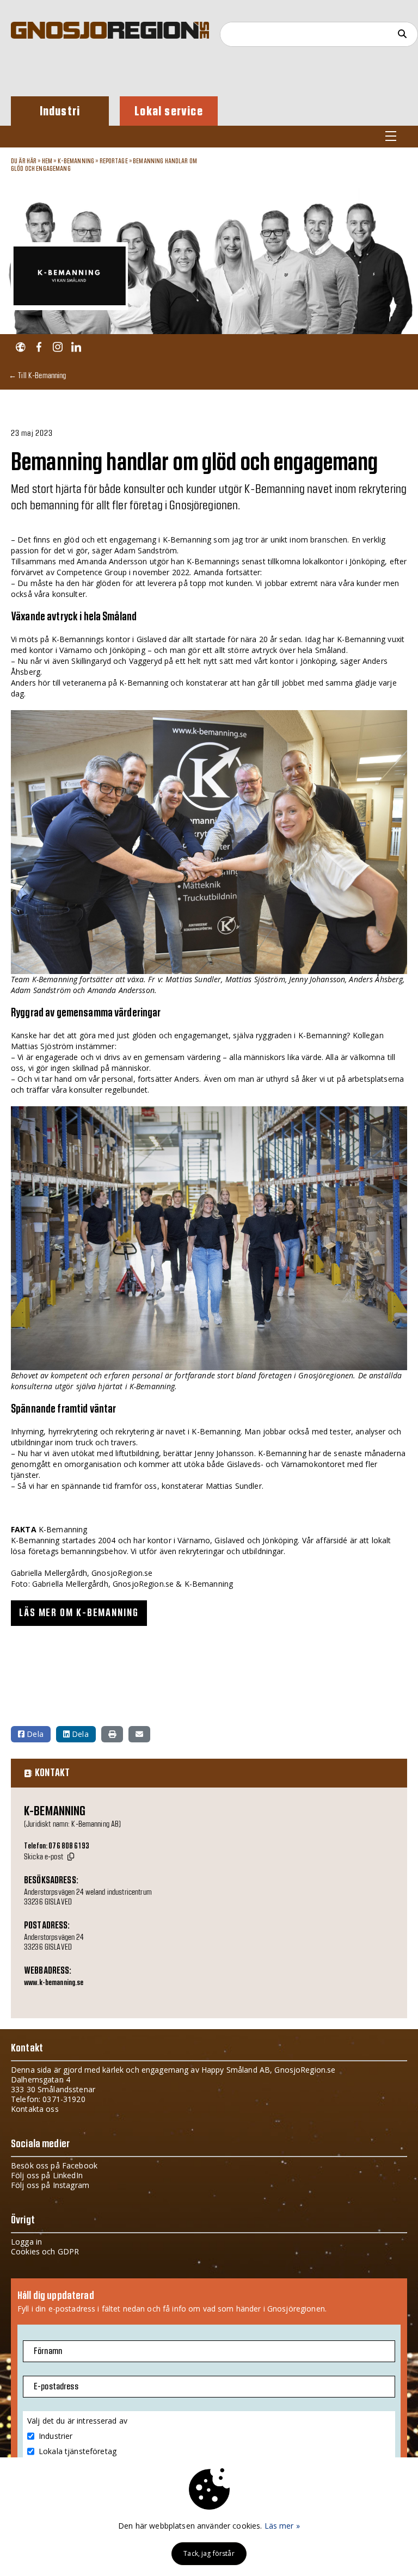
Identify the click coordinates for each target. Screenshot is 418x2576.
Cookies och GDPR (45, 2251)
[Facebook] (39, 347)
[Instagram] (57, 347)
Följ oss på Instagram (50, 2185)
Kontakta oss (35, 2109)
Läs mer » (282, 2526)
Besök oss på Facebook (54, 2165)
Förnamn (48, 2351)
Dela (34, 1734)
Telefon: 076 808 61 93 (57, 1846)
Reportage (114, 161)
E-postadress (56, 2387)
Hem (47, 161)
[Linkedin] (76, 347)
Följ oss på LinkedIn (47, 2175)
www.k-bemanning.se (54, 1983)
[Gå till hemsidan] (20, 347)
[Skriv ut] (112, 1734)
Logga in (26, 2242)
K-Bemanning (76, 161)
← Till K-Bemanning (38, 375)
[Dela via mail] (139, 1734)
